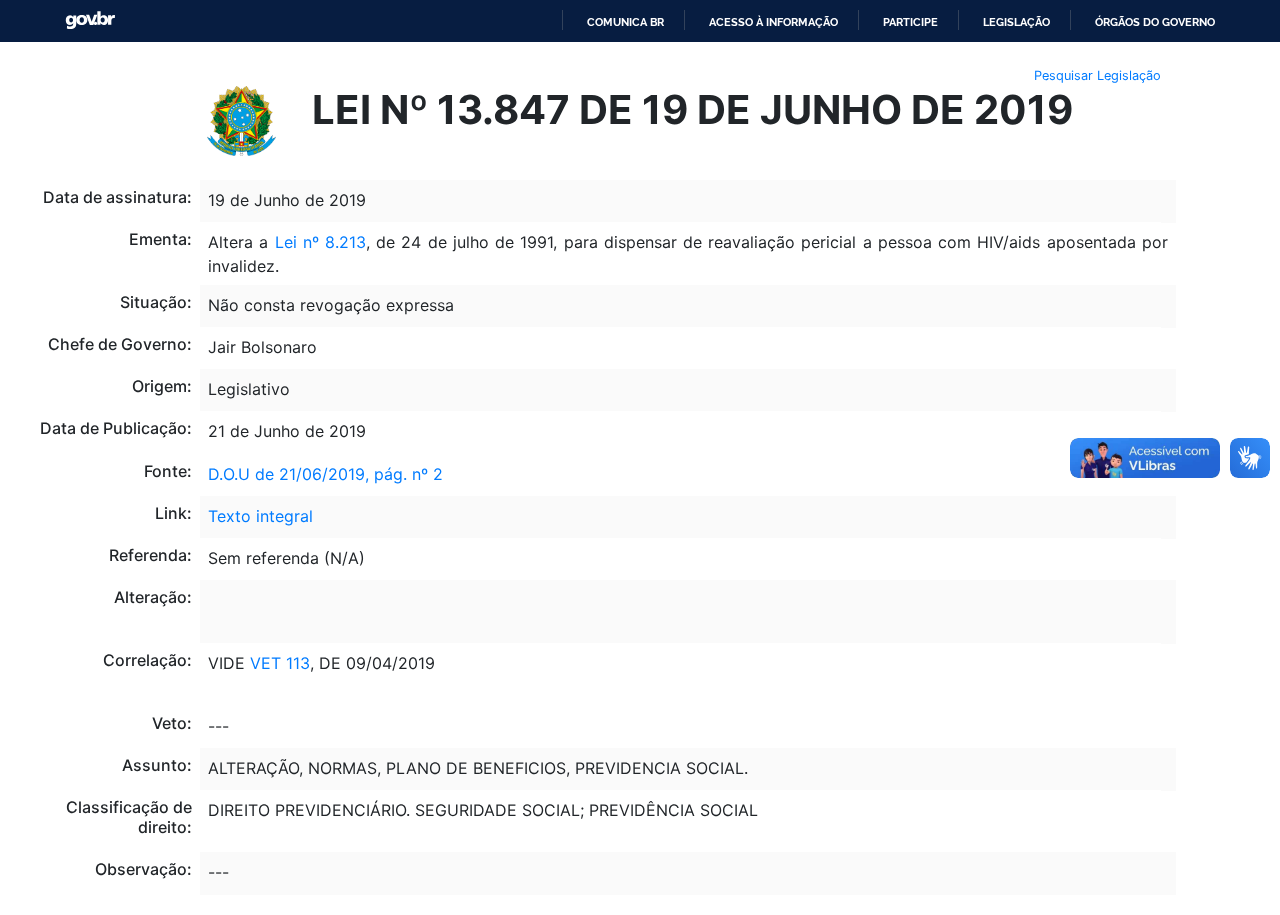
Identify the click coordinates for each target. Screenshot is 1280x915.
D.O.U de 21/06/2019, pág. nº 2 (325, 474)
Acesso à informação (773, 22)
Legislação (1016, 22)
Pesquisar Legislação (1097, 75)
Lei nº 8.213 (320, 242)
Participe (910, 22)
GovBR (90, 20)
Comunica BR (625, 22)
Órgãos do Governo (1155, 22)
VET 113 (280, 663)
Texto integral (260, 516)
